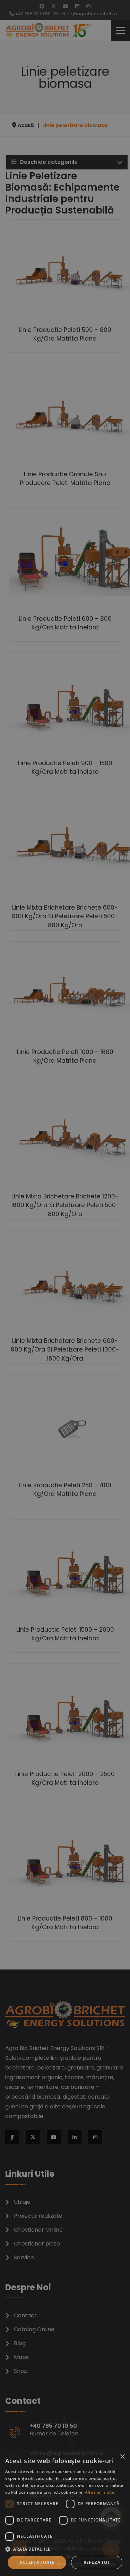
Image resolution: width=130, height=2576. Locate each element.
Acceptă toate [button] (37, 2562)
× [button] (122, 2457)
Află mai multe (100, 2492)
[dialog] (65, 2513)
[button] (65, 2549)
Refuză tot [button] (97, 2562)
